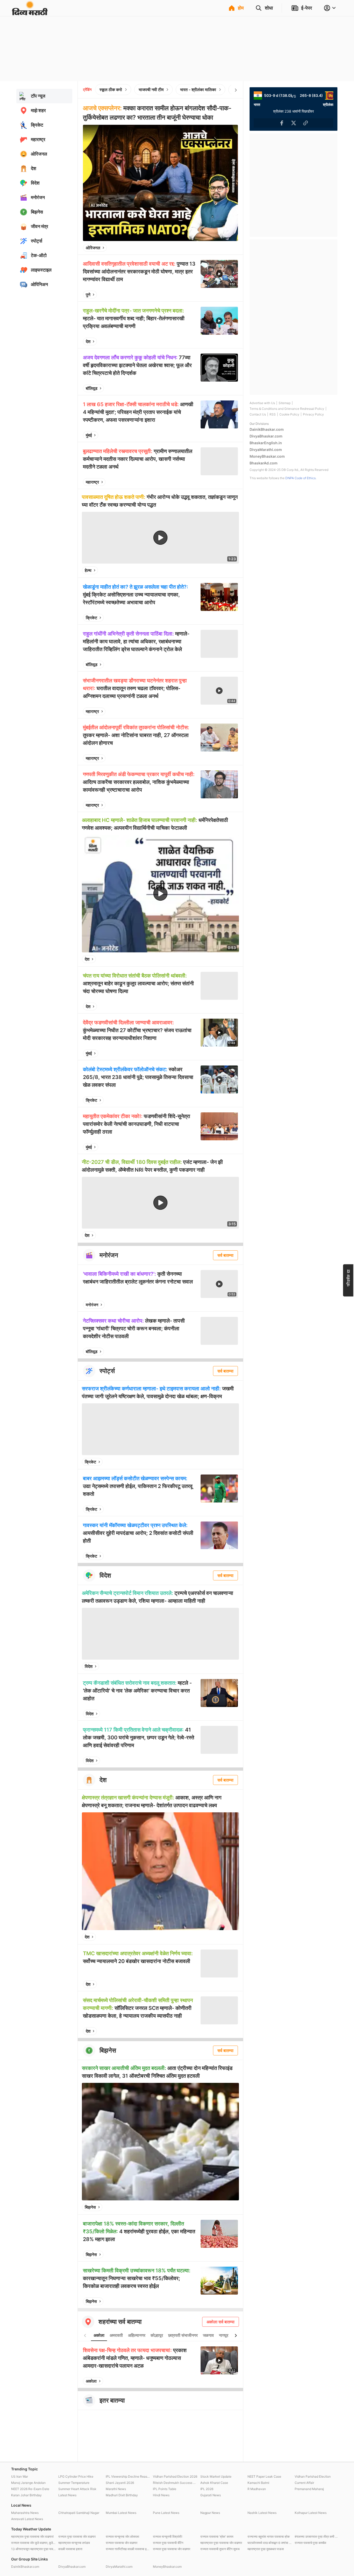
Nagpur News (210, 2513)
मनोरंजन (92, 1305)
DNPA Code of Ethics (300, 478)
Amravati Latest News (27, 2519)
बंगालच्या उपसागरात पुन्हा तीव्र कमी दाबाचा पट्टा (317, 2537)
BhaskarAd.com (264, 463)
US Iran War (20, 2476)
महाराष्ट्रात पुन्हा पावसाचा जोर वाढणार (221, 2543)
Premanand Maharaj (309, 2489)
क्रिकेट (91, 618)
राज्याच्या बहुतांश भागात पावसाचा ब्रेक (269, 2537)
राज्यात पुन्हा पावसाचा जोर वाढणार (77, 2537)
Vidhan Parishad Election (313, 2476)
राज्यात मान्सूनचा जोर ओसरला (122, 2537)
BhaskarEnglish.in (266, 443)
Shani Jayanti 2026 (120, 2483)
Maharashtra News (25, 2513)
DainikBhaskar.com (267, 429)
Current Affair (304, 2483)
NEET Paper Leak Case (264, 2476)
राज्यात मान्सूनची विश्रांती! (168, 2537)
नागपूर (224, 2335)
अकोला (99, 2335)
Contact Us (258, 414)
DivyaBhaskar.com (266, 436)
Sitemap (285, 403)
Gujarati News (211, 2495)
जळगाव (208, 2335)
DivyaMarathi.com (266, 450)
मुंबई (89, 435)
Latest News (67, 2495)
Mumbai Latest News (121, 2513)
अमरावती (116, 2335)
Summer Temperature (74, 2483)
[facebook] (208, 248)
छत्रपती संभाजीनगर (183, 2335)
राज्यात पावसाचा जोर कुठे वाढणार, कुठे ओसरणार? (33, 2543)
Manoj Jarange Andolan (28, 2483)
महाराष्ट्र (92, 482)
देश (88, 341)
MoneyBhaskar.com (267, 456)
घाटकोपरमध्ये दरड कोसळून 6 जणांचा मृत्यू (270, 2543)
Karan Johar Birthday (26, 2495)
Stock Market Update (216, 2476)
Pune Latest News (166, 2513)
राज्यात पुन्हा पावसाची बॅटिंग (168, 2543)
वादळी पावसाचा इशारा (70, 2549)
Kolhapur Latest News (311, 2513)
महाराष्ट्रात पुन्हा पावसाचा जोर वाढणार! (32, 2537)
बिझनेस (90, 2207)
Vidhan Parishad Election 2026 (175, 2476)
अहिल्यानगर (137, 2335)
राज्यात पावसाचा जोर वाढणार (122, 2543)
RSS (273, 414)
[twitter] (220, 248)
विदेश (89, 1666)
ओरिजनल (93, 248)
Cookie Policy (289, 414)
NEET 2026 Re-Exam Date (30, 2489)
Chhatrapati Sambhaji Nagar (79, 2513)
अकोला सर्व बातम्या (221, 2322)
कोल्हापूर (157, 2335)
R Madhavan (257, 2489)
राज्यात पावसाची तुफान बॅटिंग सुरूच (220, 2549)
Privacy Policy (313, 414)
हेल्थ (88, 570)
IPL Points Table (165, 2489)
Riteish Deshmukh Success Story (175, 2483)
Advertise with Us (262, 403)
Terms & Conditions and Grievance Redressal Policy (287, 409)
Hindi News (161, 2495)
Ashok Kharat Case (214, 2483)
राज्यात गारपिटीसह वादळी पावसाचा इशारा (128, 2549)
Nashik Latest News (262, 2513)
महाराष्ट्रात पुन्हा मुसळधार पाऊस (266, 2549)
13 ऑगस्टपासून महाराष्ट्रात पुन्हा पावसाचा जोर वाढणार (33, 2549)
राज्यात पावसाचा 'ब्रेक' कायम (217, 2537)
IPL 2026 (207, 2489)
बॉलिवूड (92, 388)
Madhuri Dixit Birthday (122, 2495)
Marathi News (116, 2489)
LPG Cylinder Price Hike (76, 2476)
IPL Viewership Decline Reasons (128, 2476)
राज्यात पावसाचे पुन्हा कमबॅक (310, 2543)
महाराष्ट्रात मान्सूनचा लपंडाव (74, 2543)
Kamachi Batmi (258, 2483)
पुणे (88, 295)
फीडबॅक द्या (348, 1278)
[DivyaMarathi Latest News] (30, 13)
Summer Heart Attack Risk (77, 2489)
